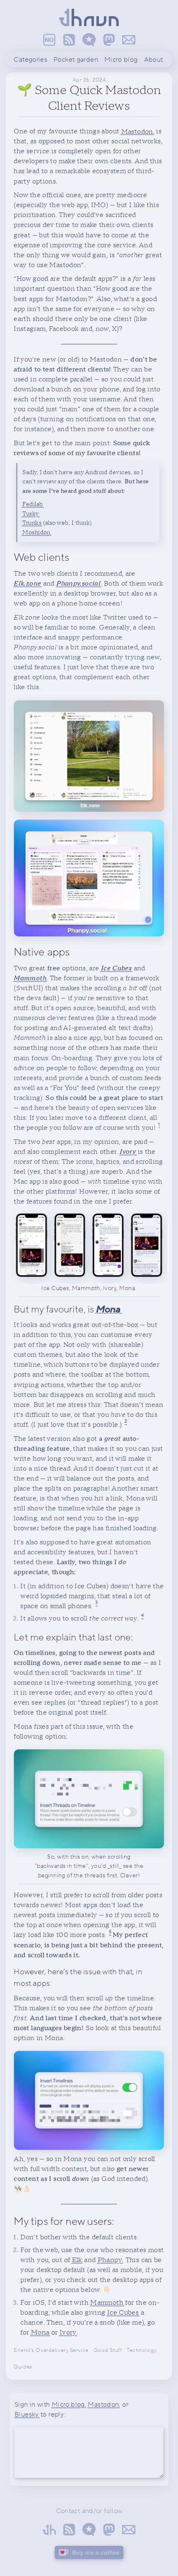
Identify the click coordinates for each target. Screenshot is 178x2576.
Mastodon (137, 131)
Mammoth (107, 2303)
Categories (30, 60)
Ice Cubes (123, 2313)
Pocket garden (76, 60)
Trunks (32, 523)
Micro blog (121, 60)
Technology (142, 2350)
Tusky (30, 513)
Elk (77, 2260)
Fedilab (32, 504)
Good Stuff (108, 2350)
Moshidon (36, 532)
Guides (23, 2367)
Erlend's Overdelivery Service (51, 2350)
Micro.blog (68, 2405)
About (154, 60)
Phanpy (110, 2260)
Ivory (68, 2332)
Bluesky (27, 2414)
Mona (40, 2332)
